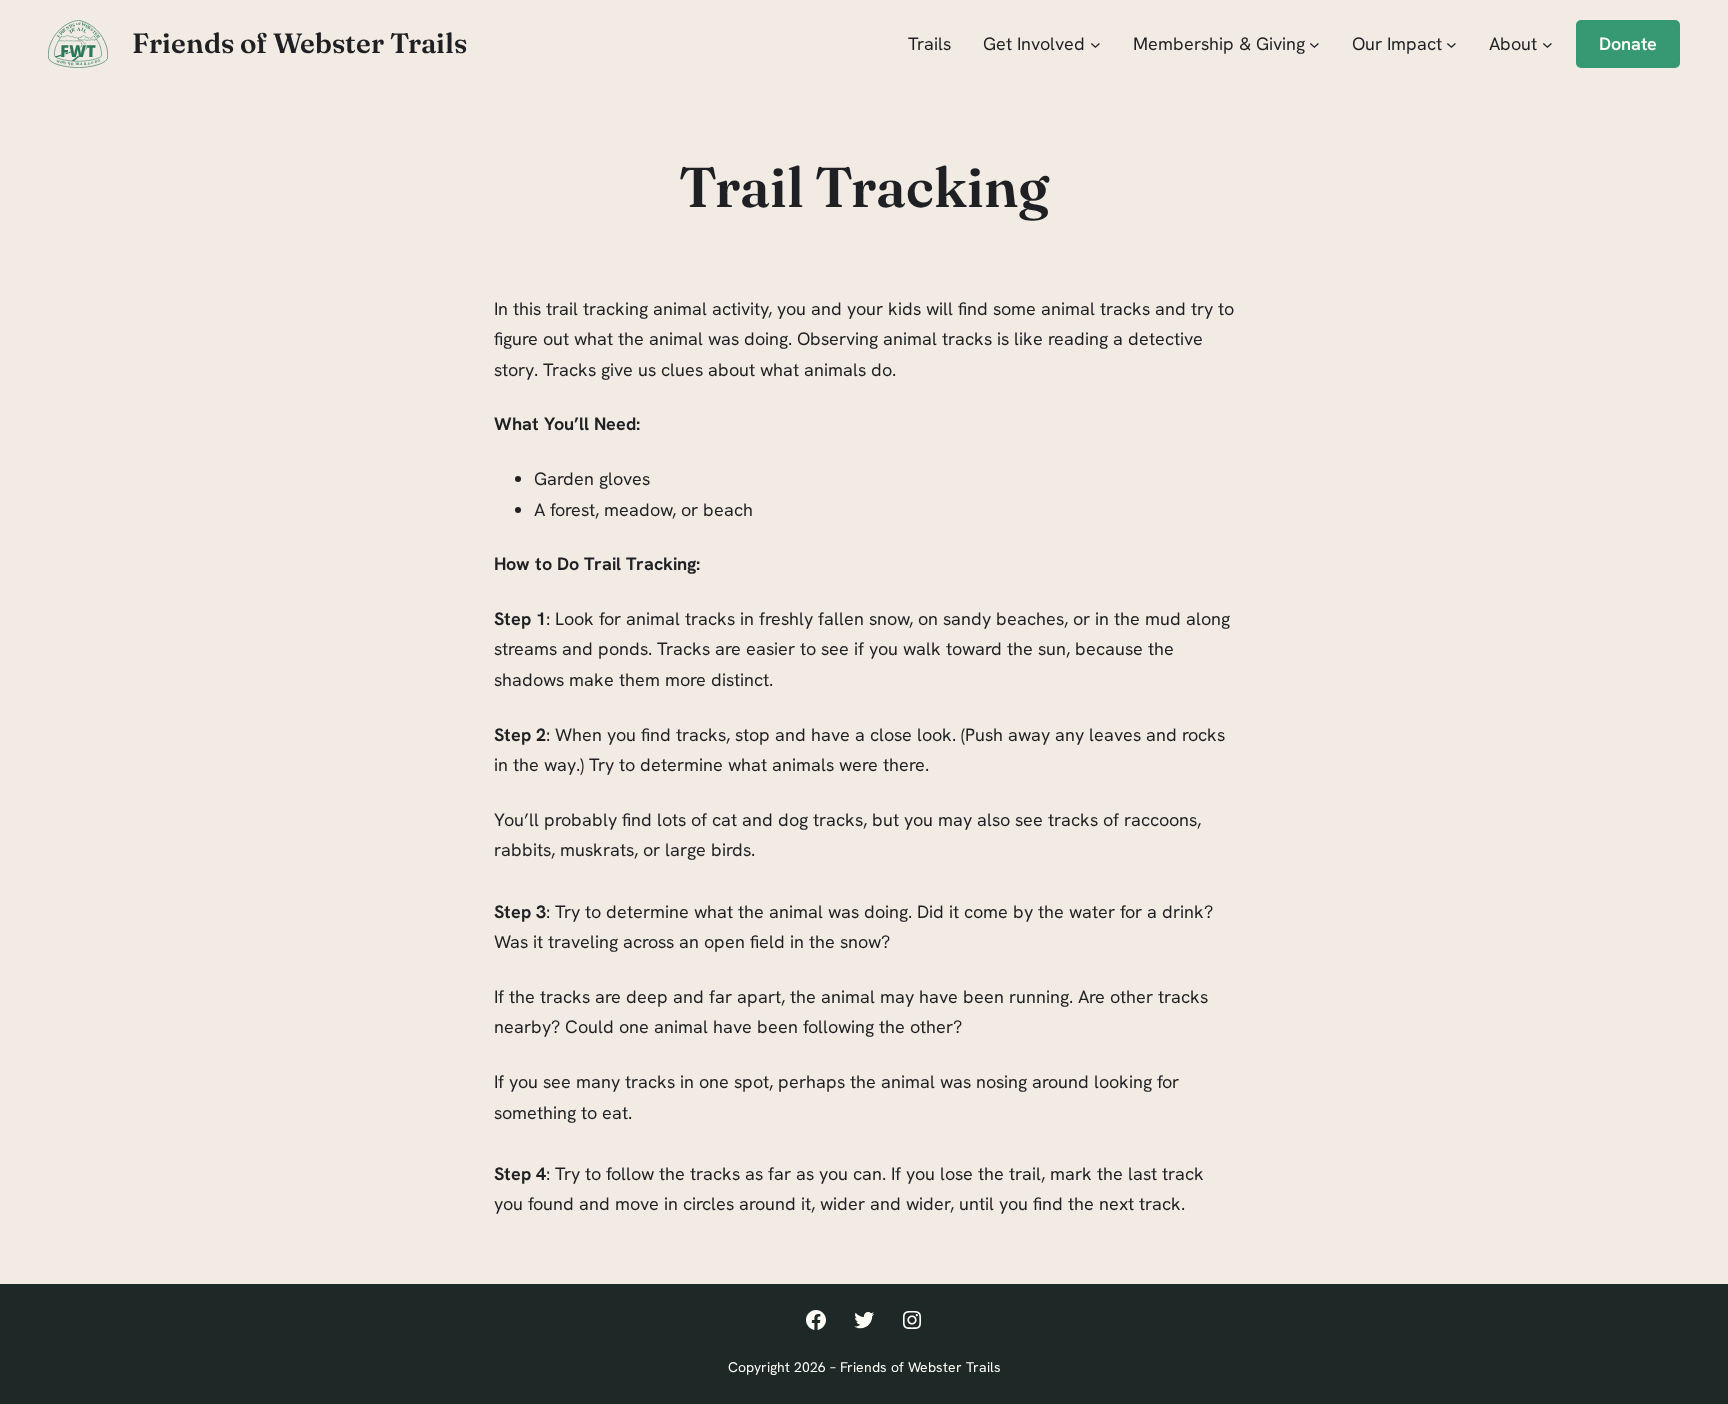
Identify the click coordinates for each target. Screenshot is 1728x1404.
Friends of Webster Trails (299, 43)
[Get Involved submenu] (1095, 43)
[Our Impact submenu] (1451, 43)
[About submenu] (1547, 43)
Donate (1628, 43)
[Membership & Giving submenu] (1314, 43)
